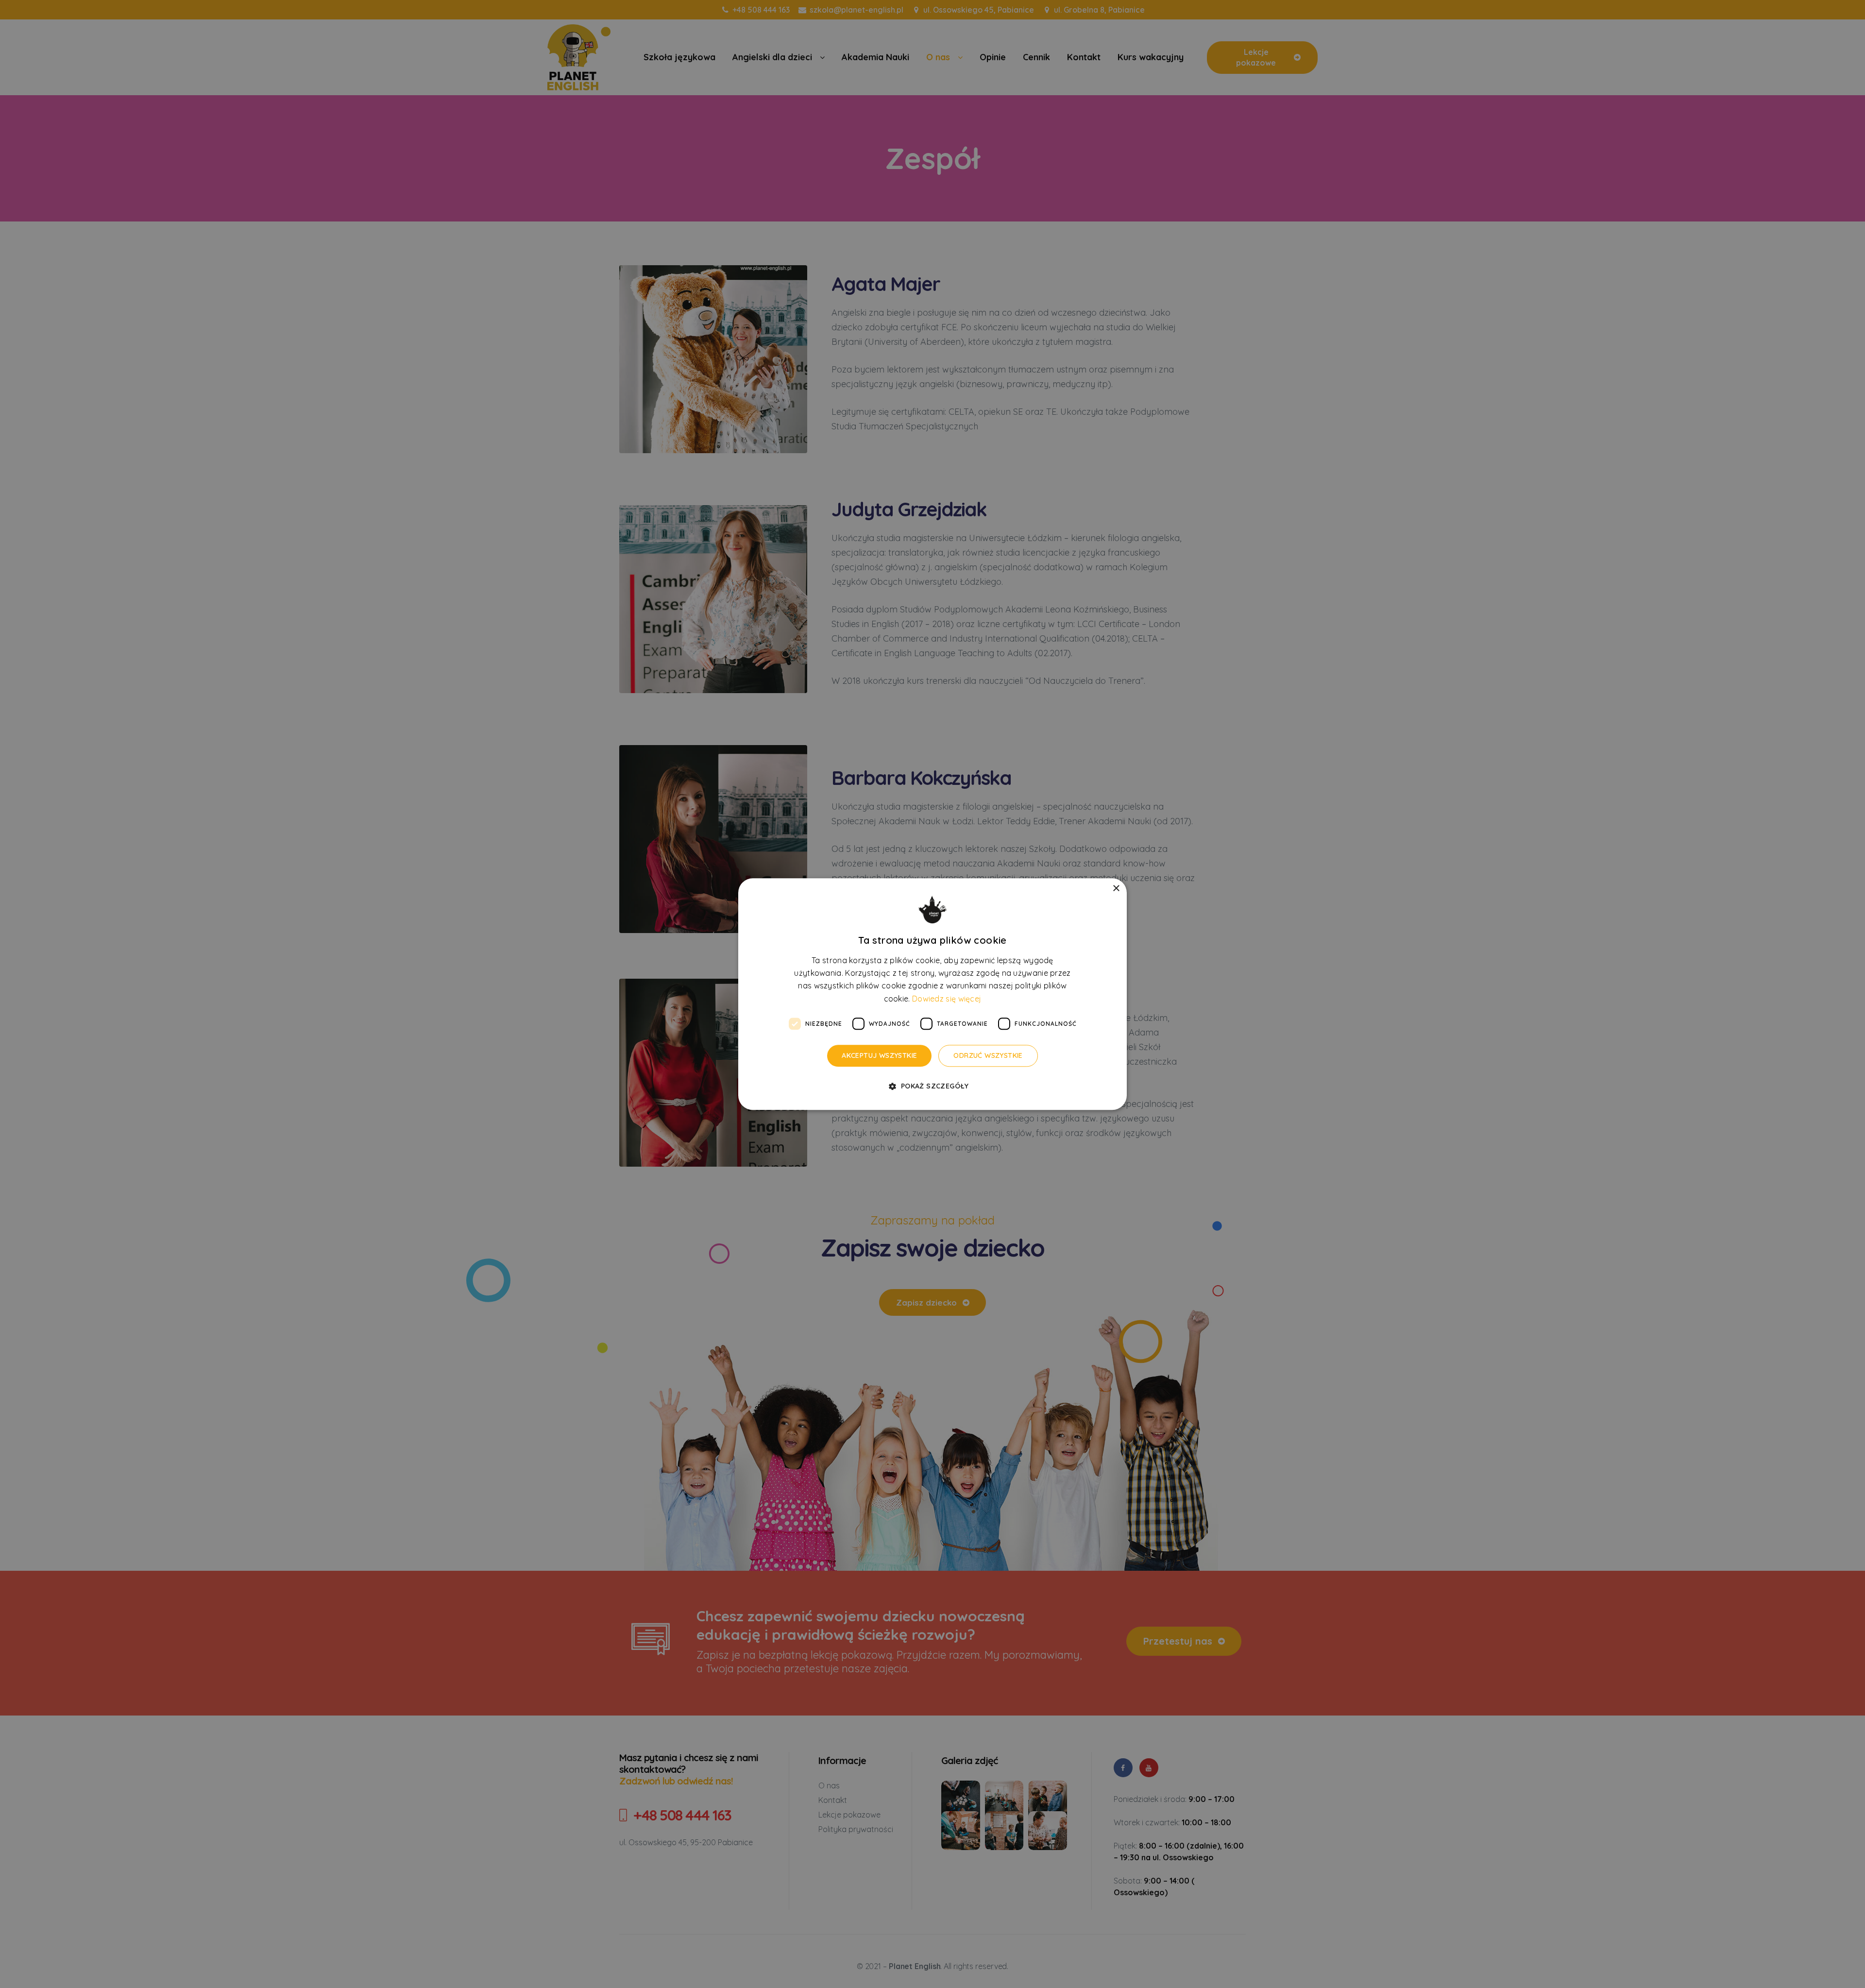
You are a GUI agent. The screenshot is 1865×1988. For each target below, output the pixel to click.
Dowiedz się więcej (947, 999)
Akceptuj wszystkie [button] (879, 1055)
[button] (932, 1086)
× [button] (1116, 889)
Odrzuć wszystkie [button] (988, 1055)
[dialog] (932, 994)
